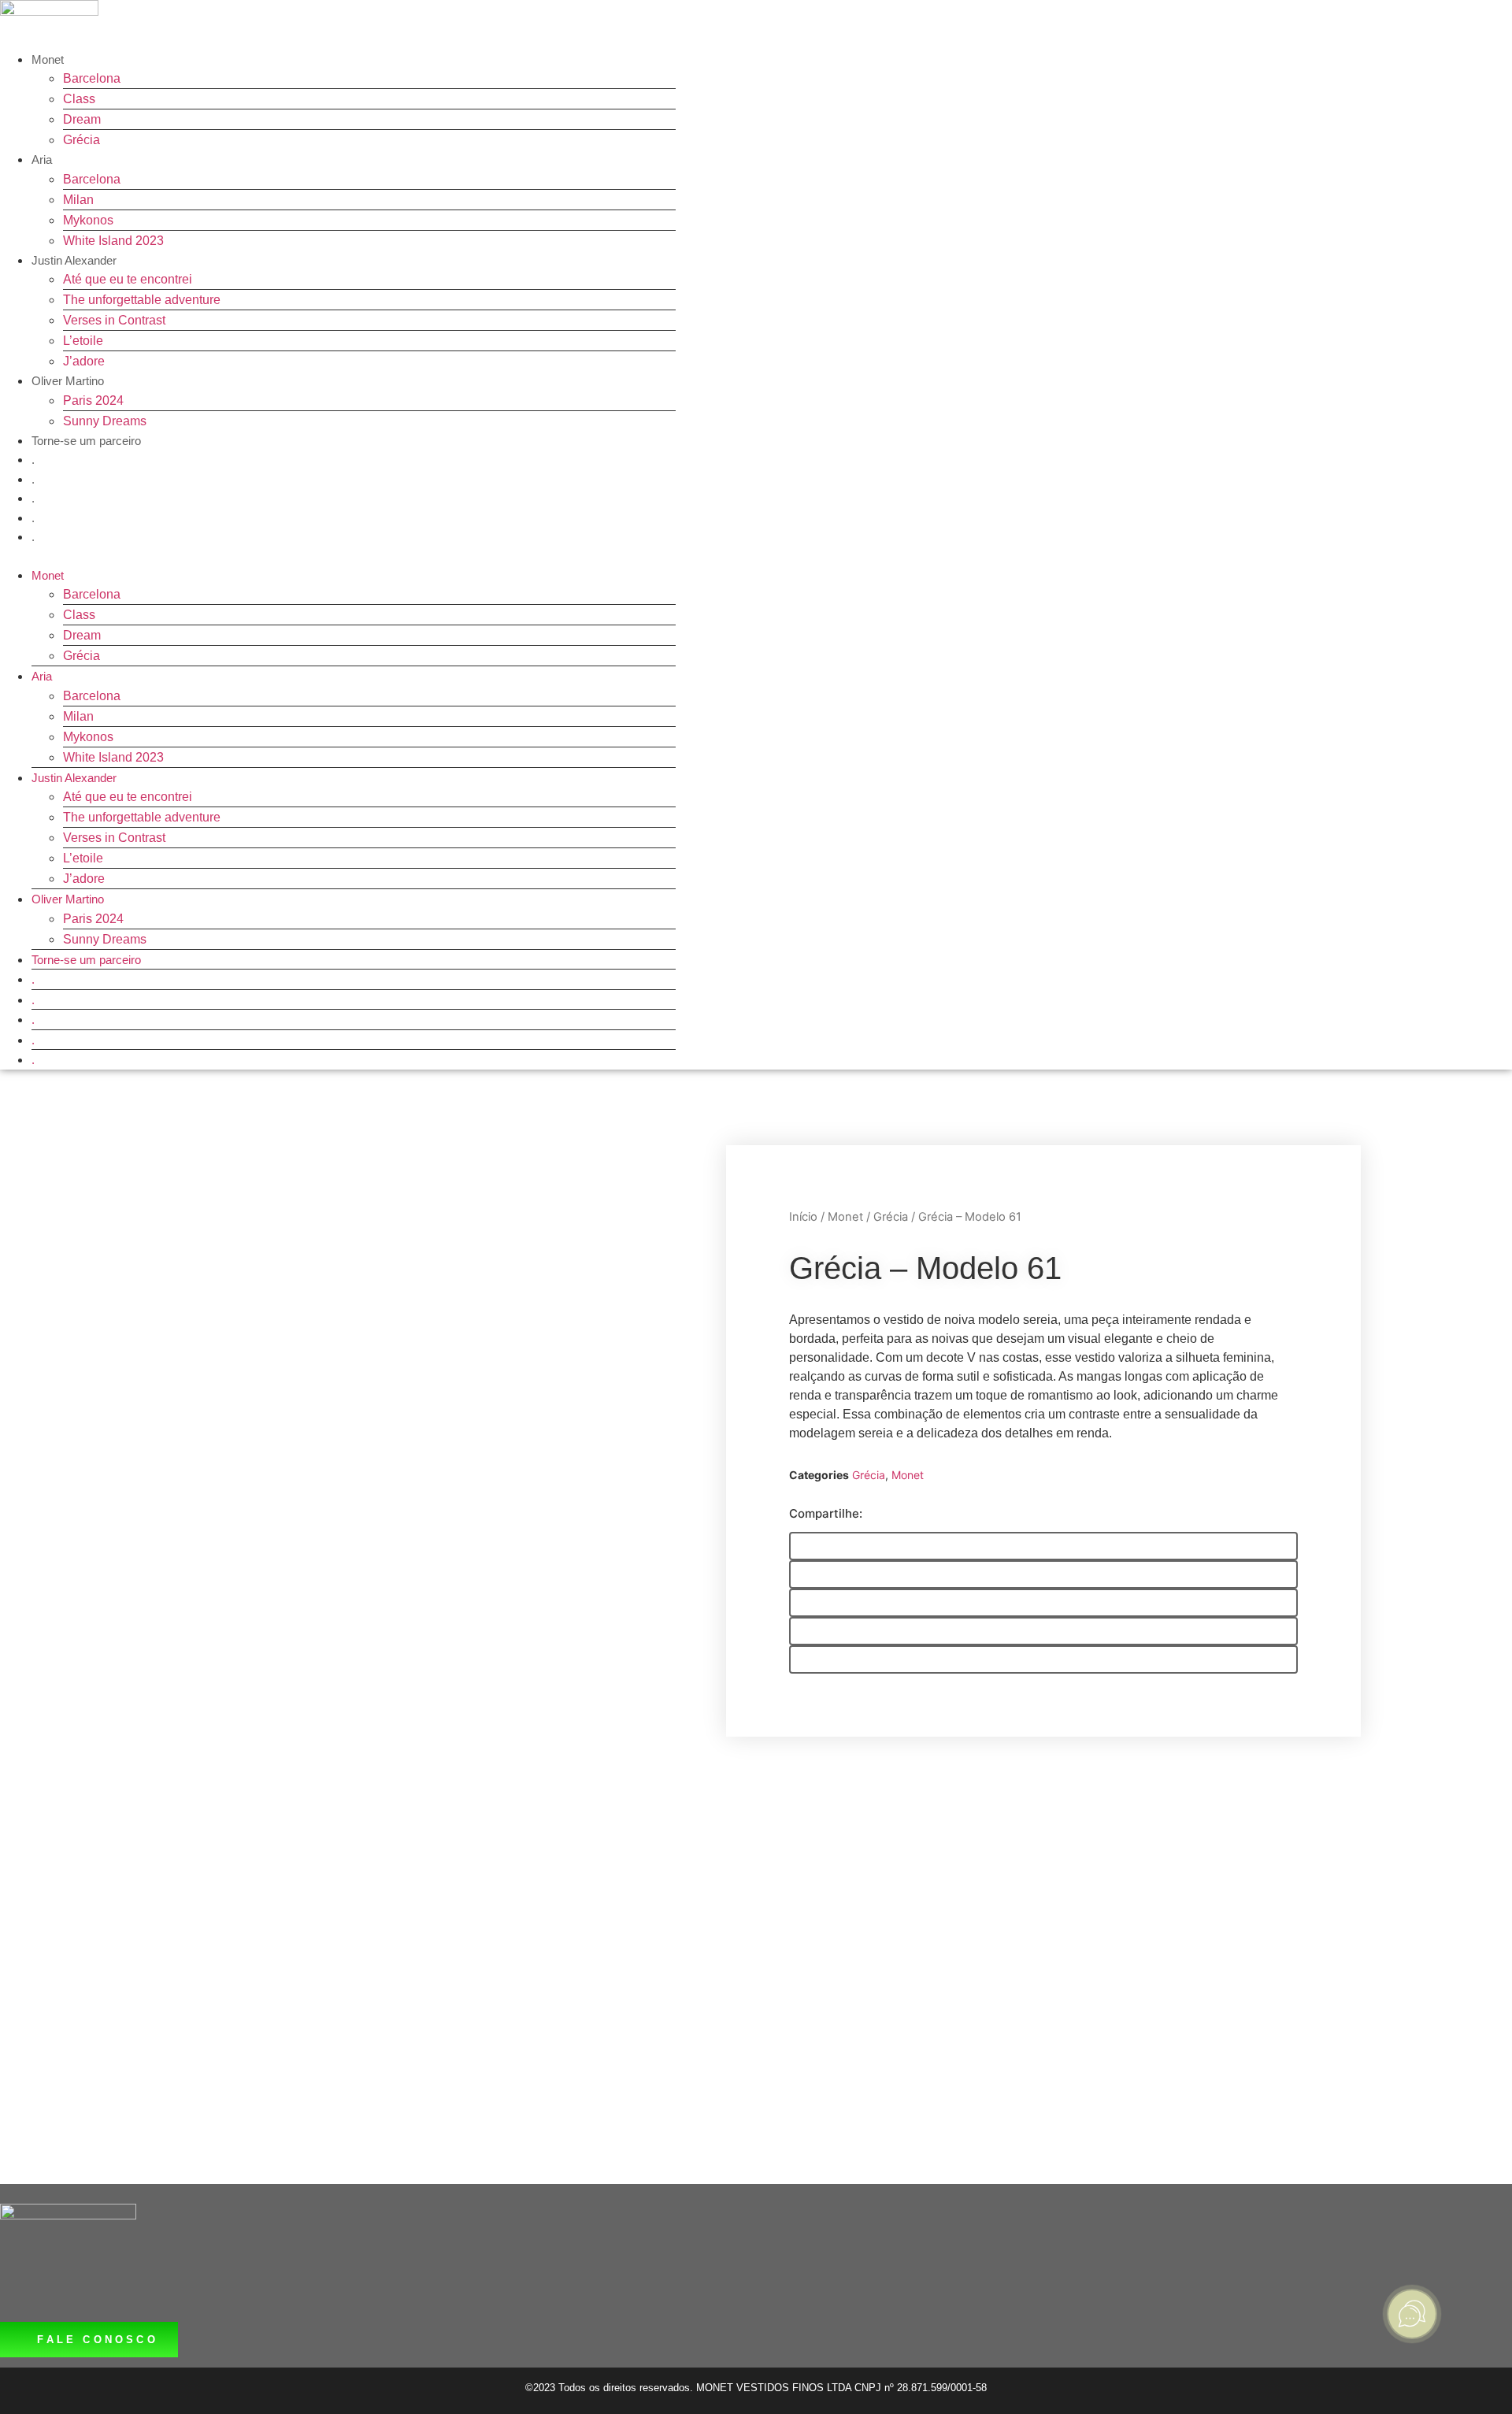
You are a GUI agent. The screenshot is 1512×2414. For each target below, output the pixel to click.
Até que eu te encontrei (128, 279)
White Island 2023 (113, 241)
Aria (42, 159)
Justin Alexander (74, 260)
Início (803, 1217)
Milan (78, 200)
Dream (82, 119)
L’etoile (83, 341)
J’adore (84, 361)
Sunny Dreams (105, 421)
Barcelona (92, 78)
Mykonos (88, 220)
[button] (338, 556)
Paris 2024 (93, 400)
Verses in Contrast (114, 320)
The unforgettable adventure (142, 300)
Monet (48, 59)
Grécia (82, 140)
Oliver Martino (68, 381)
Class (79, 99)
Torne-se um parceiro (86, 441)
